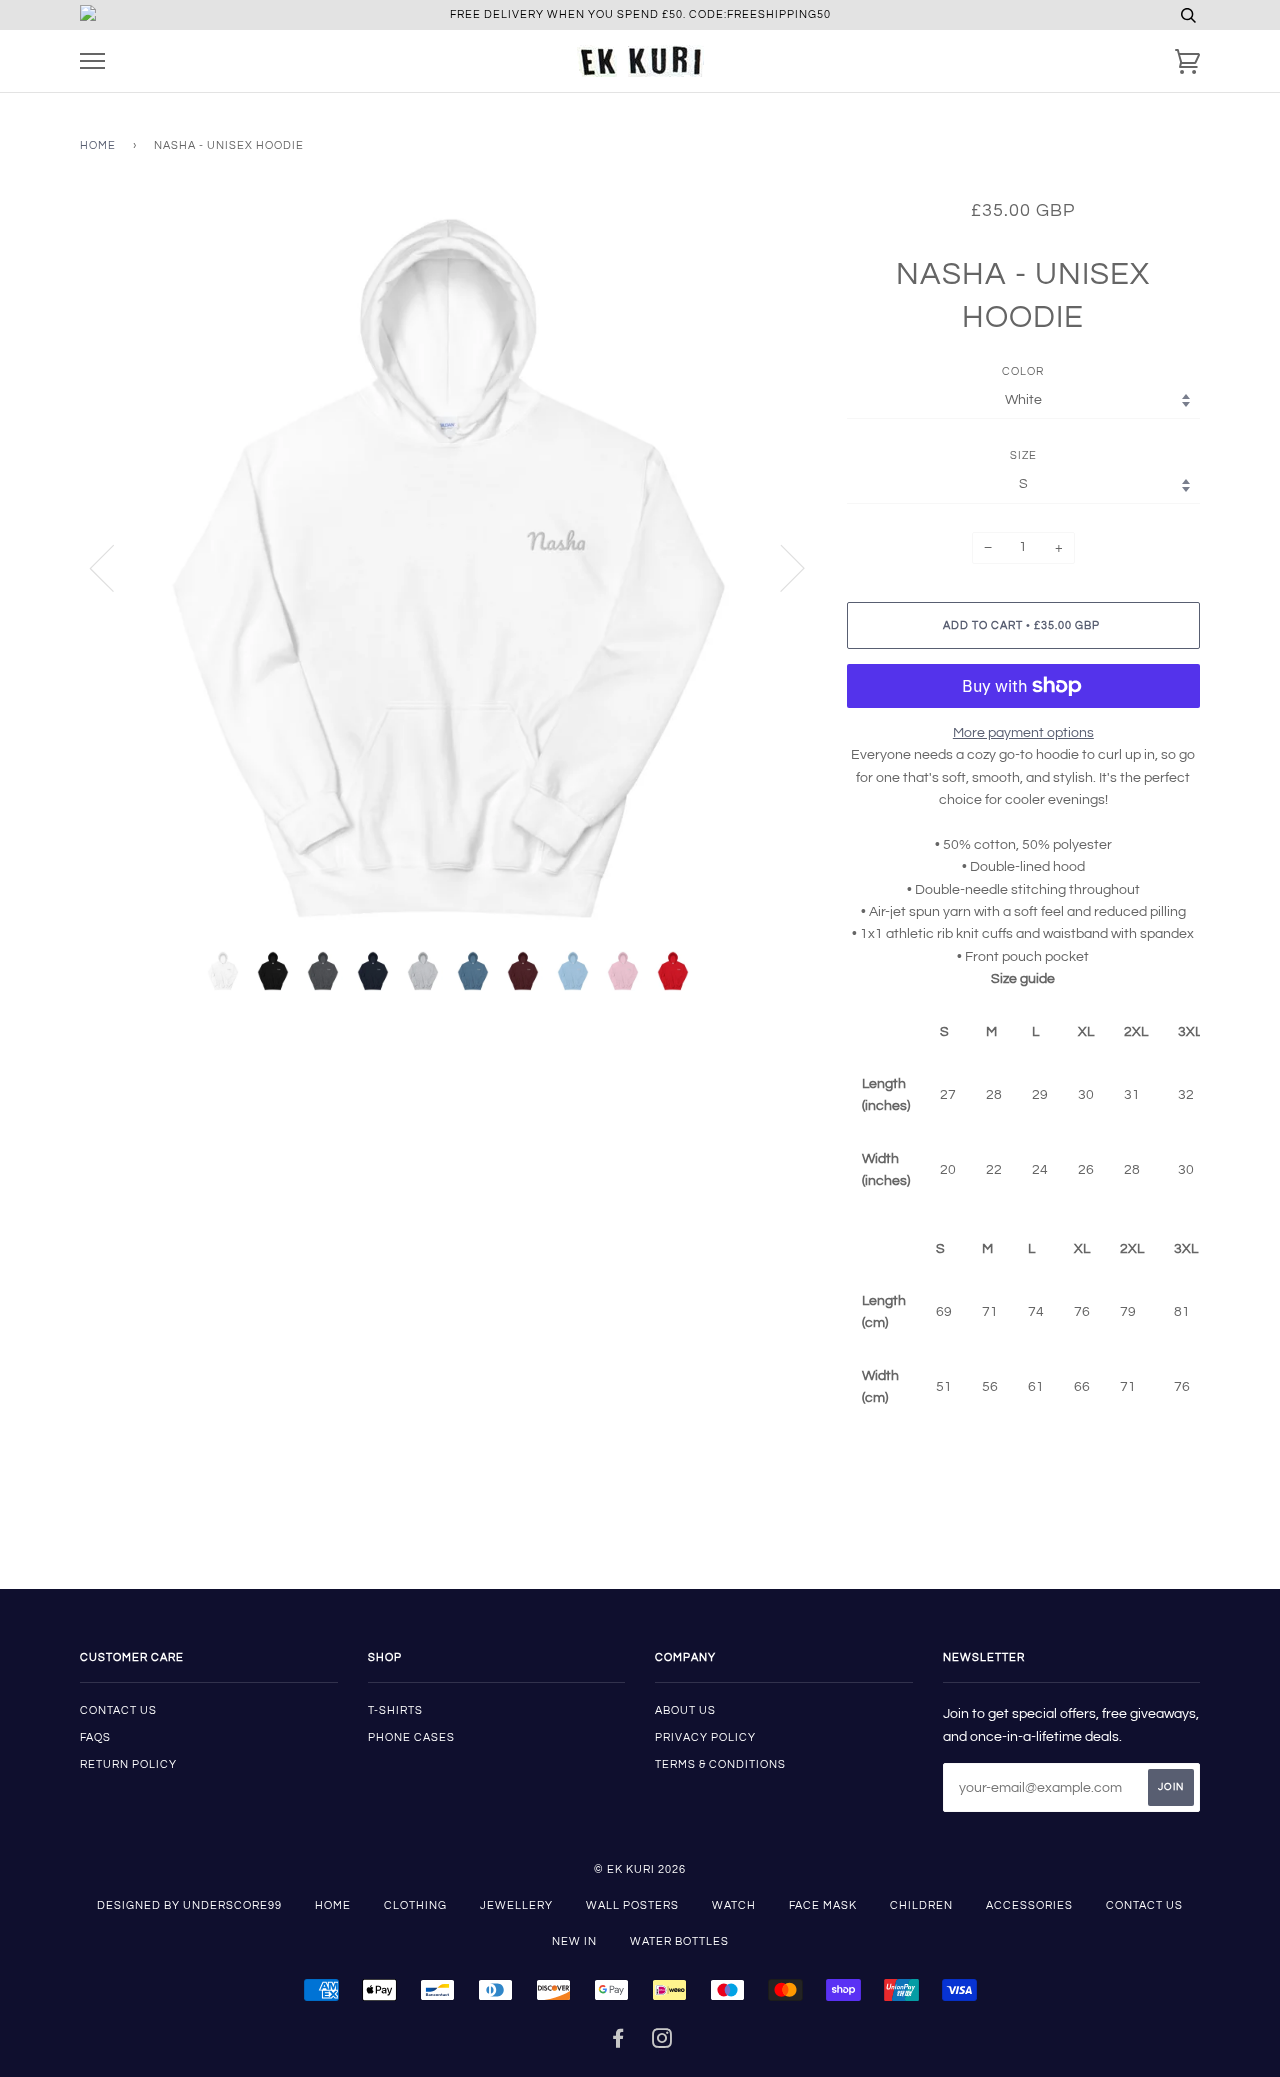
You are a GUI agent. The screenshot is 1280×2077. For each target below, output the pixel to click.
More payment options (1023, 733)
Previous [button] (114, 567)
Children (921, 1905)
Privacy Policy (705, 1737)
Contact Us (1144, 1905)
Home (98, 145)
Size (1023, 455)
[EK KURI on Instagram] (662, 2042)
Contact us (118, 1710)
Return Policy (128, 1764)
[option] (448, 567)
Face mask (823, 1905)
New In (574, 1941)
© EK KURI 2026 (640, 1869)
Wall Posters (632, 1905)
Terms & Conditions (720, 1764)
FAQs (95, 1737)
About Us (685, 1710)
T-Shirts (395, 1710)
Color (1023, 371)
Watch (734, 1905)
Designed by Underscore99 (189, 1905)
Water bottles (679, 1941)
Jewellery (516, 1905)
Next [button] (780, 567)
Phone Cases (411, 1737)
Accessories (1029, 1905)
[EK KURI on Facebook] (618, 2042)
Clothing (415, 1905)
